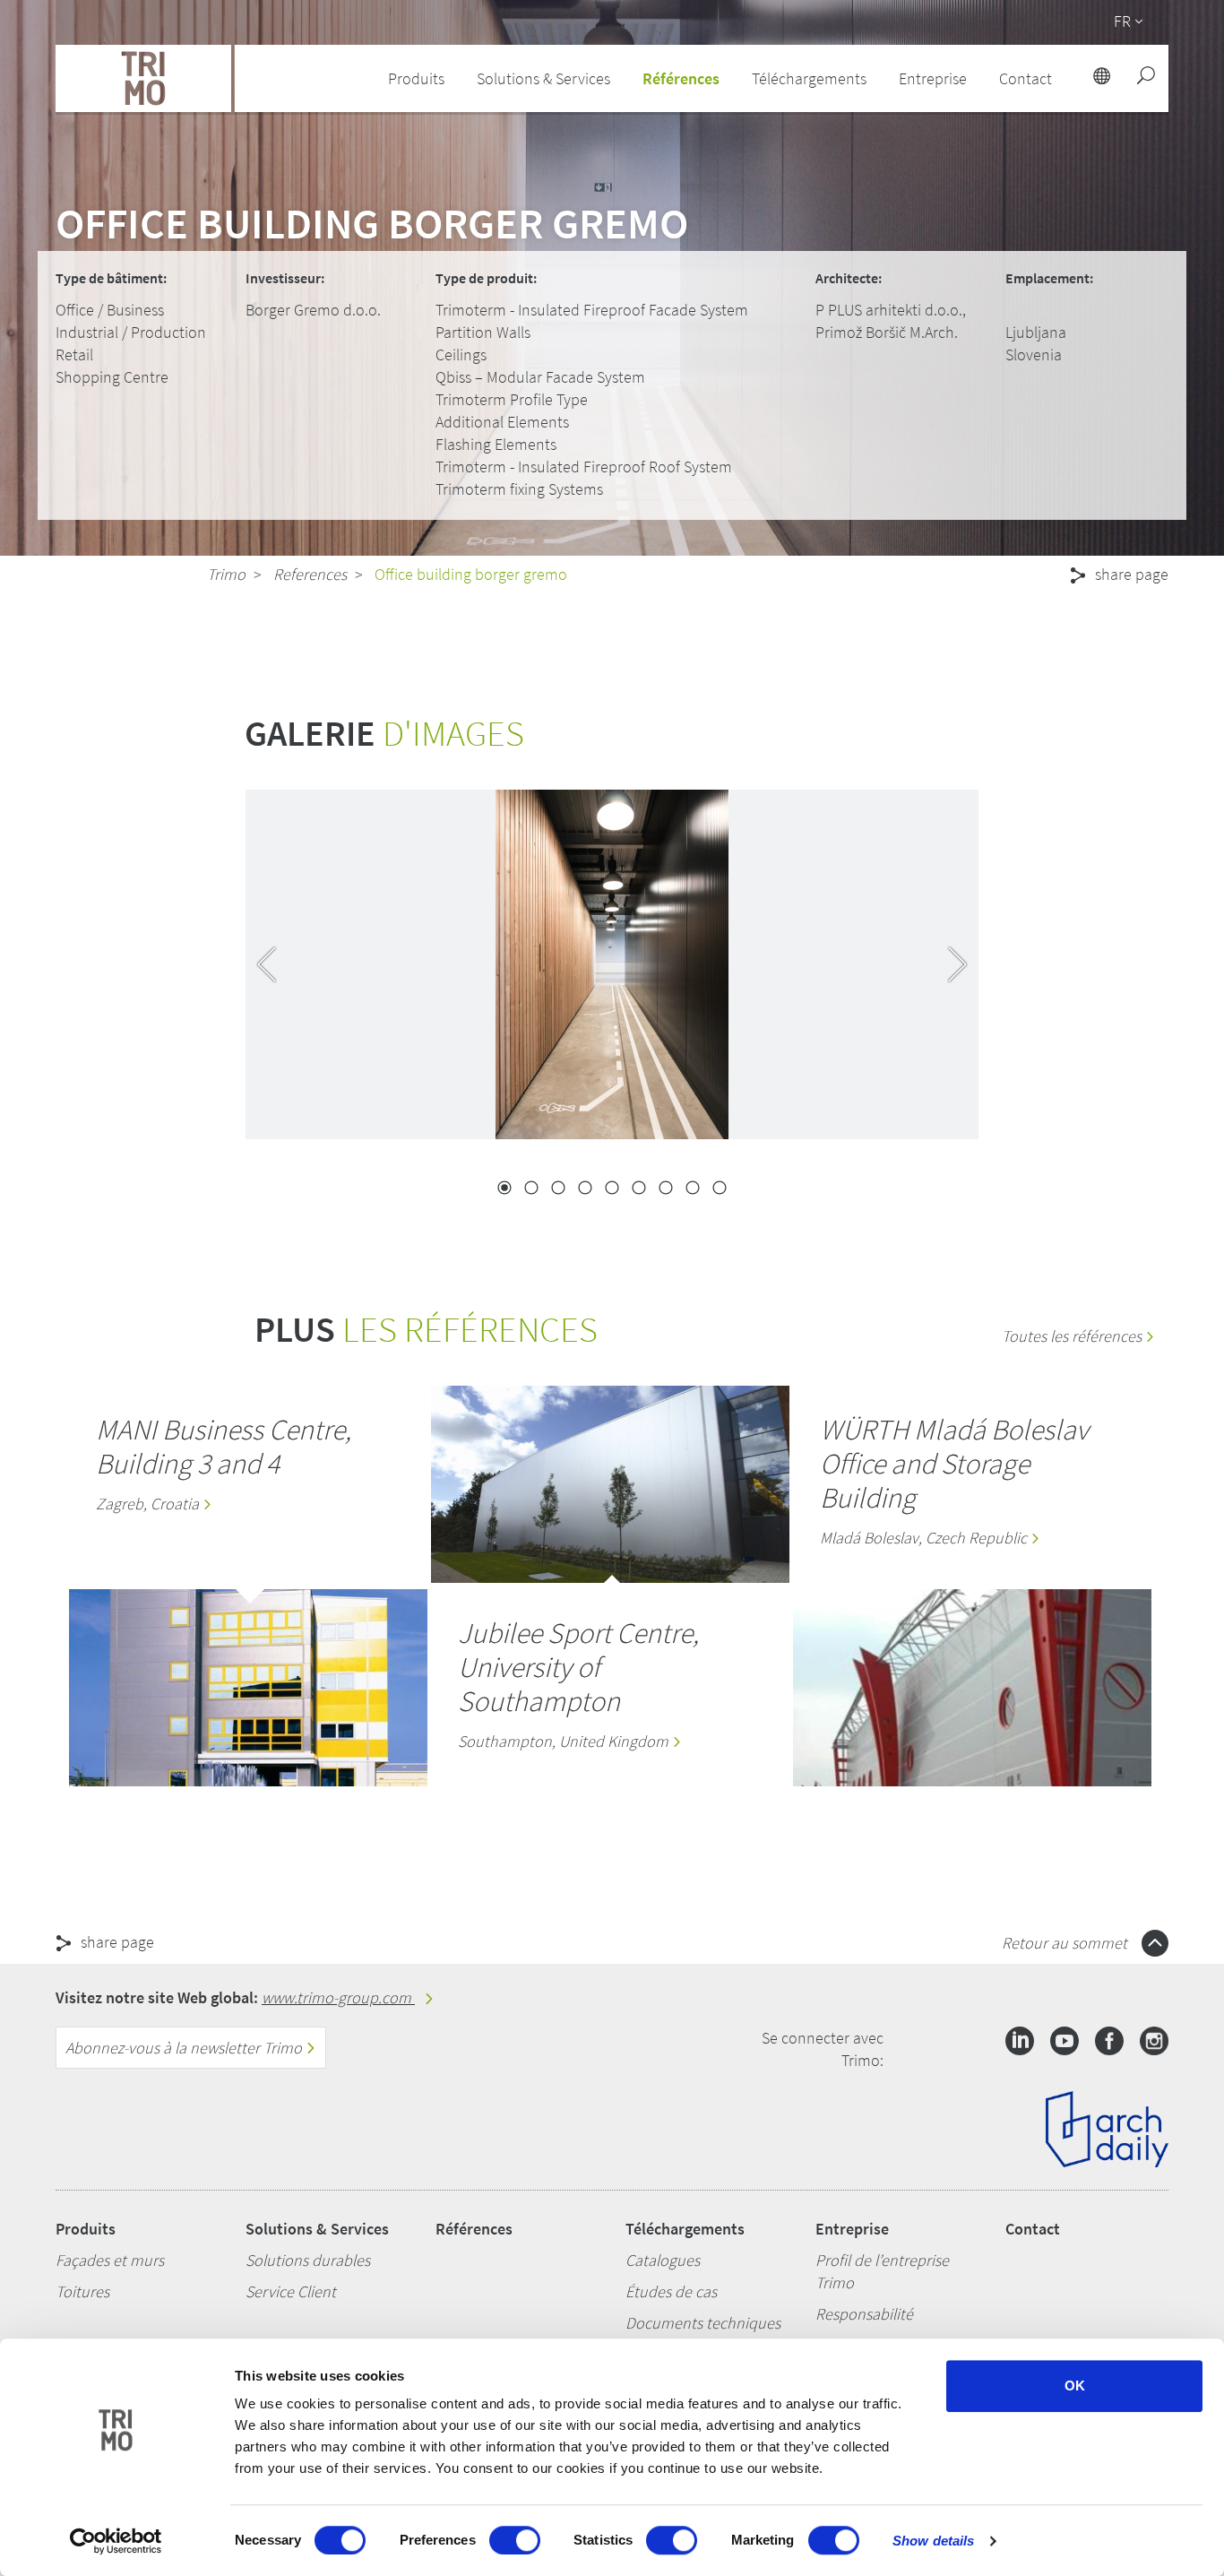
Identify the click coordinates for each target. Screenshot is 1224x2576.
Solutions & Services (317, 2229)
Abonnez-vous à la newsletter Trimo (185, 2048)
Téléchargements (685, 2229)
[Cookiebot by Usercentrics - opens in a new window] (116, 2541)
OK (1075, 2386)
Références (681, 78)
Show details (933, 2541)
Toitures (82, 2291)
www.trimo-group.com (338, 1997)
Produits (86, 2229)
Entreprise (852, 2229)
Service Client (291, 2291)
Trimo (226, 574)
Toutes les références (1073, 1336)
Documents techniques (703, 2323)
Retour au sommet (1066, 1943)
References (310, 574)
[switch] (515, 2540)
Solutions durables (308, 2260)
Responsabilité (864, 2314)
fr (1122, 21)
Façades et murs (110, 2260)
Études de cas (671, 2291)
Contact (1033, 2229)
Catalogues (663, 2260)
